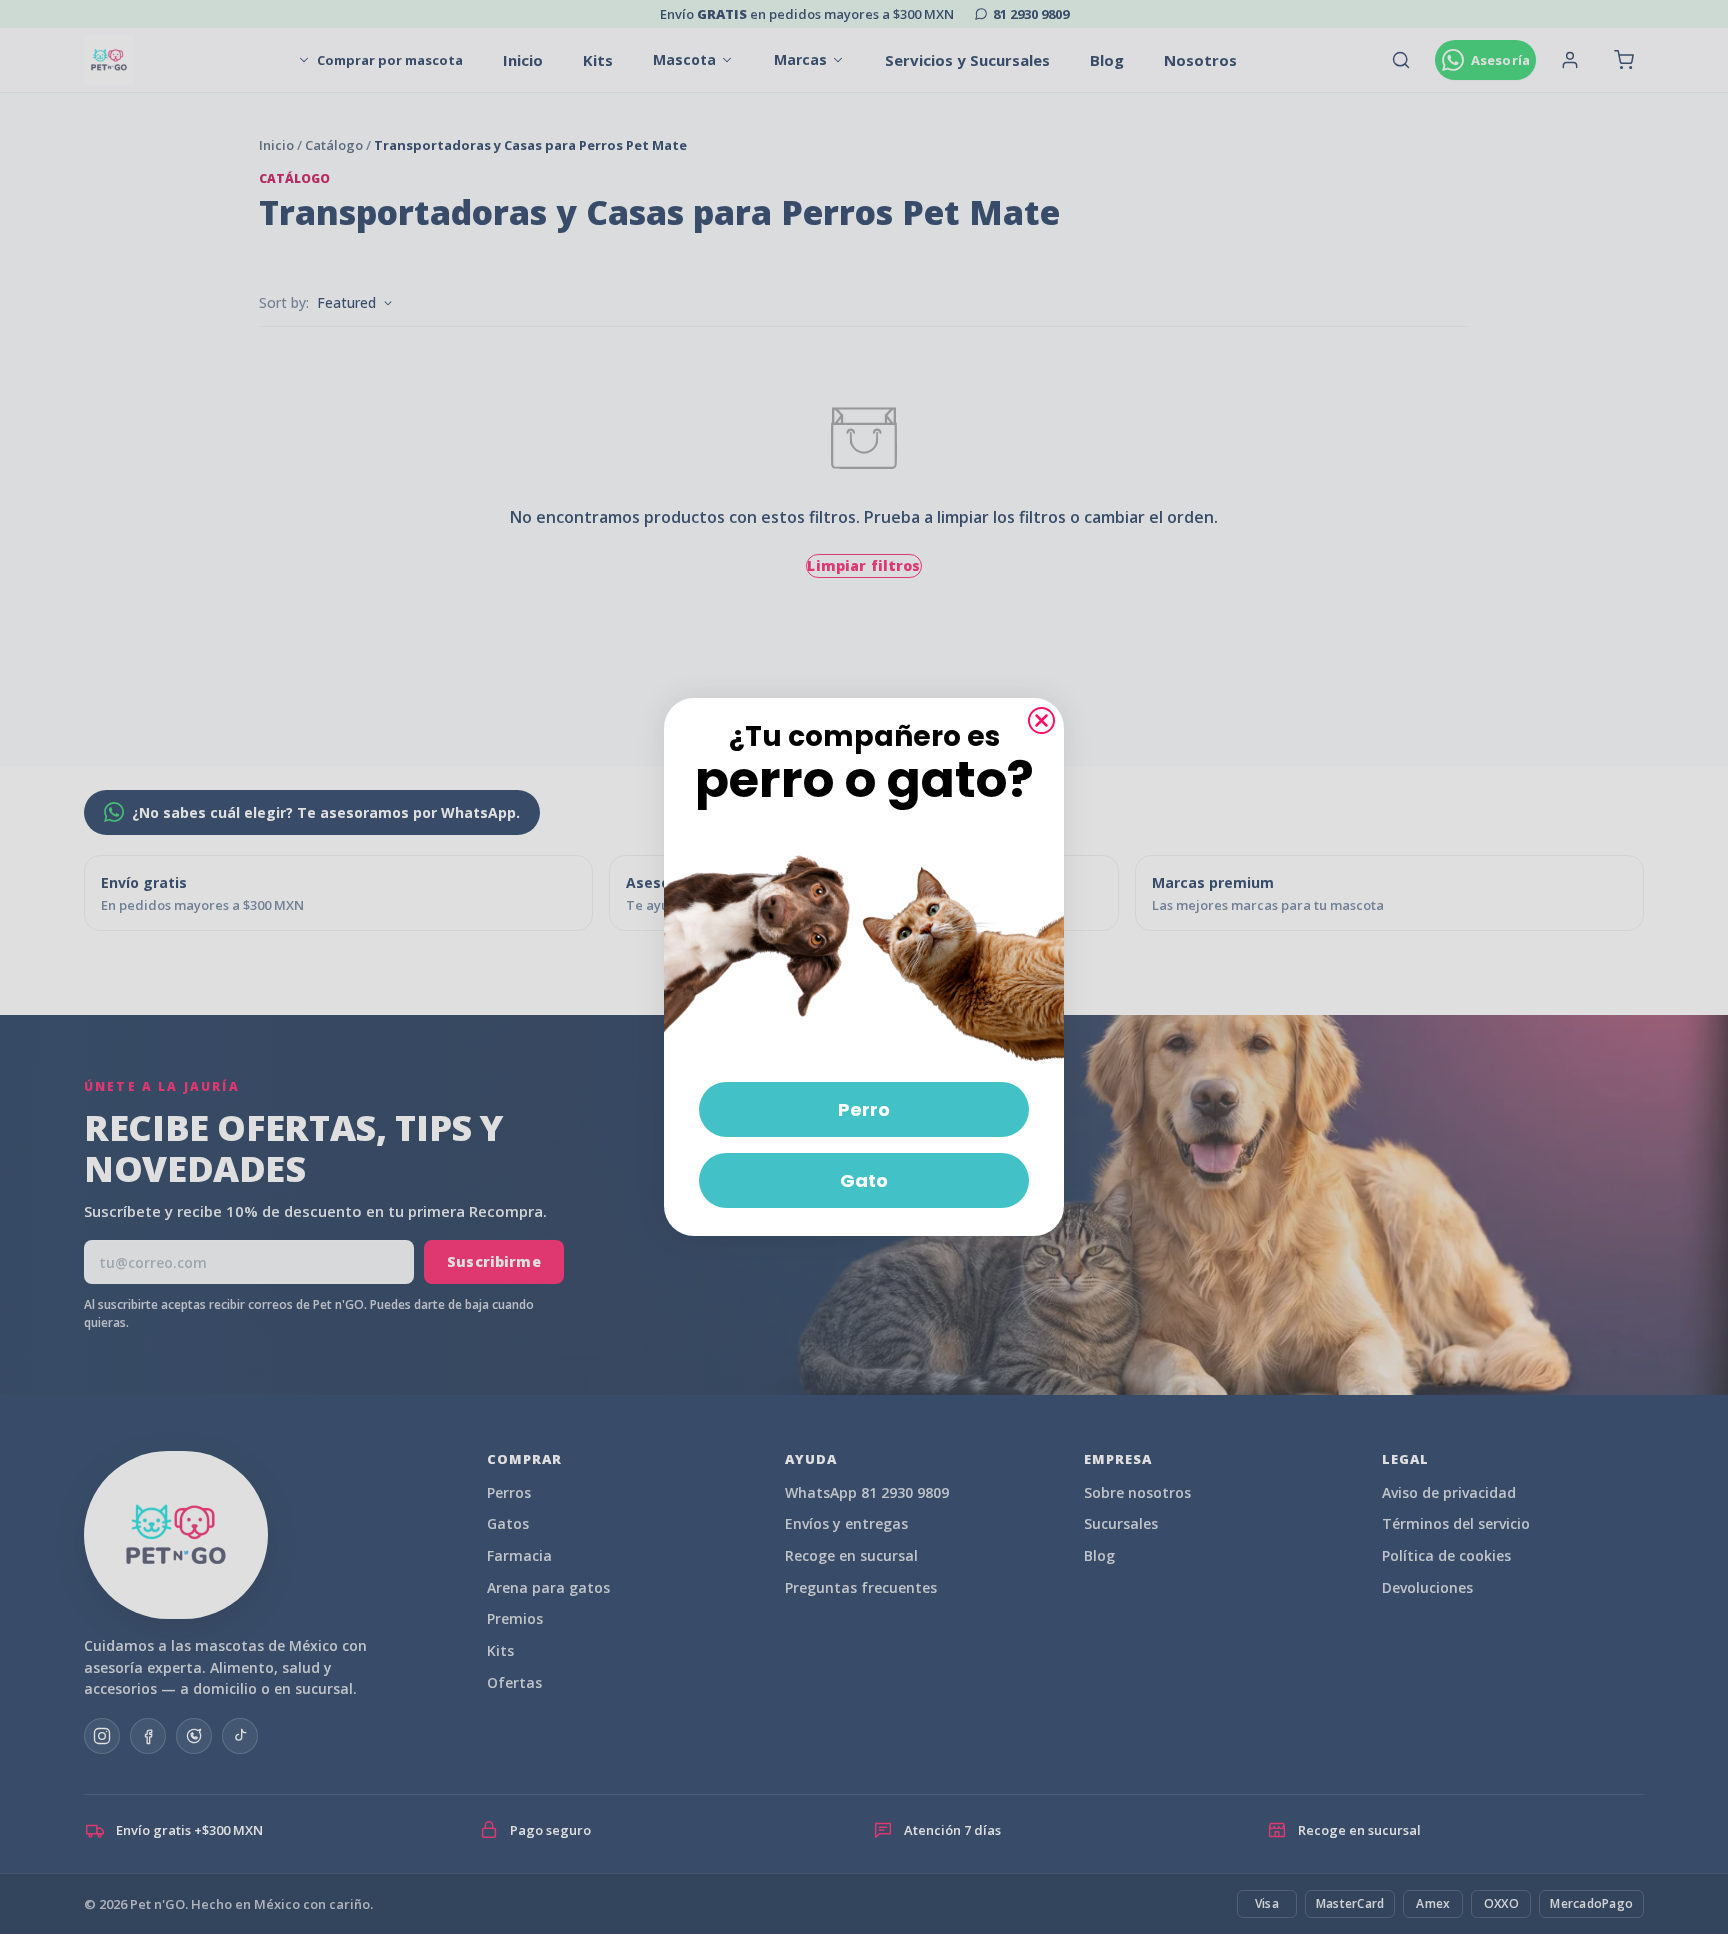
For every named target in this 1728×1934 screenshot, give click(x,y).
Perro (864, 1109)
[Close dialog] (1041, 720)
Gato (864, 1180)
